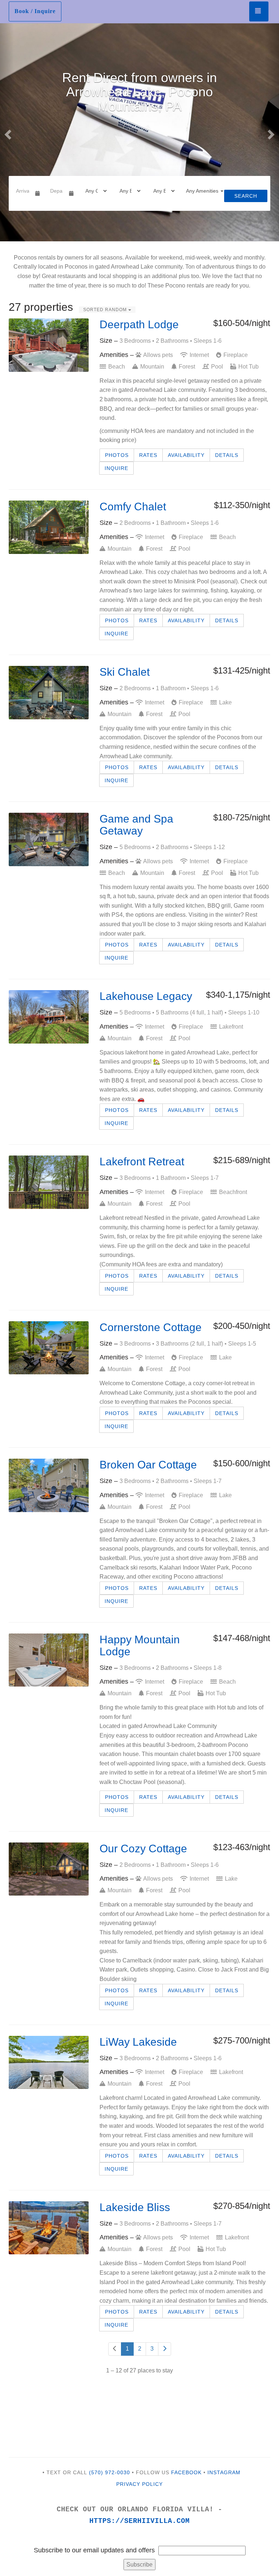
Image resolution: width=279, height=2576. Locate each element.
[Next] (165, 2349)
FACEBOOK (186, 2472)
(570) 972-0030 (110, 2472)
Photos (117, 455)
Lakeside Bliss (135, 2207)
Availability (186, 455)
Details (227, 455)
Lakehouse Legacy (146, 996)
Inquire (116, 468)
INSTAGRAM (224, 2472)
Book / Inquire (35, 11)
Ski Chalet (125, 672)
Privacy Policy (139, 2484)
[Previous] (115, 2349)
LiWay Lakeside (138, 2042)
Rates (148, 455)
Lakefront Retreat (142, 1162)
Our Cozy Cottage (143, 1848)
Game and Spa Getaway (136, 825)
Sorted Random (106, 310)
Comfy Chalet (133, 507)
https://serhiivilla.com (139, 2521)
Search (246, 196)
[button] (7, 132)
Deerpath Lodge (139, 324)
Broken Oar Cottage (148, 1465)
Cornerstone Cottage (151, 1327)
